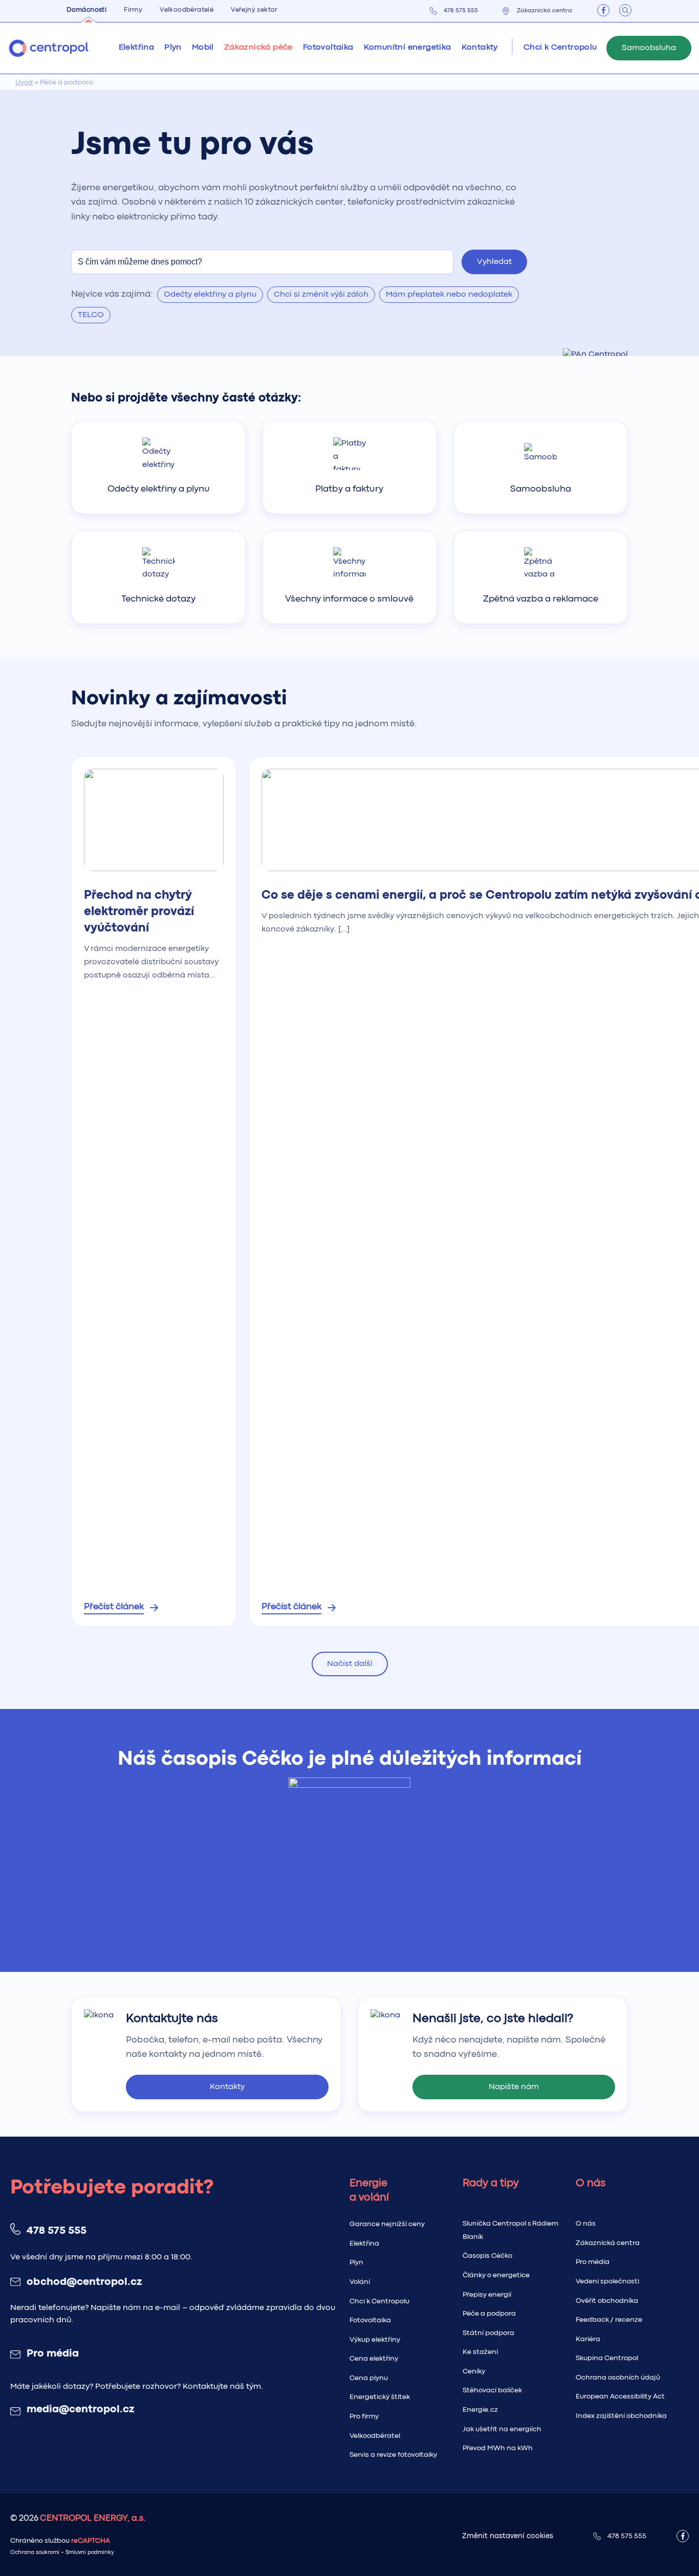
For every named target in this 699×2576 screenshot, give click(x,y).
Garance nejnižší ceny (387, 2224)
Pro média (53, 2354)
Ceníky (474, 2371)
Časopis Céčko (487, 2256)
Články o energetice (496, 2275)
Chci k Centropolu (379, 2301)
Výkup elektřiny (375, 2340)
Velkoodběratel (375, 2436)
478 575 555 (461, 11)
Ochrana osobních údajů (618, 2378)
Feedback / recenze (609, 2320)
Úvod (24, 82)
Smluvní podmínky (90, 2553)
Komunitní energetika (408, 48)
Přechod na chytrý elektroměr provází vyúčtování (139, 912)
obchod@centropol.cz (84, 2282)
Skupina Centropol (607, 2358)
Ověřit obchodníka (607, 2301)
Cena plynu (369, 2378)
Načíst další (350, 1664)
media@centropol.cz (80, 2410)
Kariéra (588, 2339)
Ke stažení (480, 2352)
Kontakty (480, 48)
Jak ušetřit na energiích (502, 2429)
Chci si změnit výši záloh (321, 295)
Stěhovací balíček (492, 2390)
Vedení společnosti (607, 2281)
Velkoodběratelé (187, 10)
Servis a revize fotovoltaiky (393, 2455)
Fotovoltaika (328, 48)
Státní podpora (488, 2333)
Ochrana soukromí (35, 2553)
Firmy (133, 10)
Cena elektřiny (374, 2359)
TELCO (91, 315)
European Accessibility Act (620, 2396)
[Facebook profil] (603, 10)
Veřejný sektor (254, 10)
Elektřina (364, 2244)
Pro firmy (364, 2416)
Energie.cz (480, 2410)
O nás (586, 2224)
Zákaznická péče (258, 48)
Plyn (356, 2262)
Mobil (203, 48)
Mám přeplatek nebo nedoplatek (449, 295)
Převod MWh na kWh (498, 2448)
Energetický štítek (380, 2397)
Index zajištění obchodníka (621, 2416)
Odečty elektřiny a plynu (210, 295)
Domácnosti (86, 10)
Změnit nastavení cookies (508, 2536)
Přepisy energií (487, 2295)
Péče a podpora (489, 2314)
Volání (360, 2282)
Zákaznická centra (544, 11)
